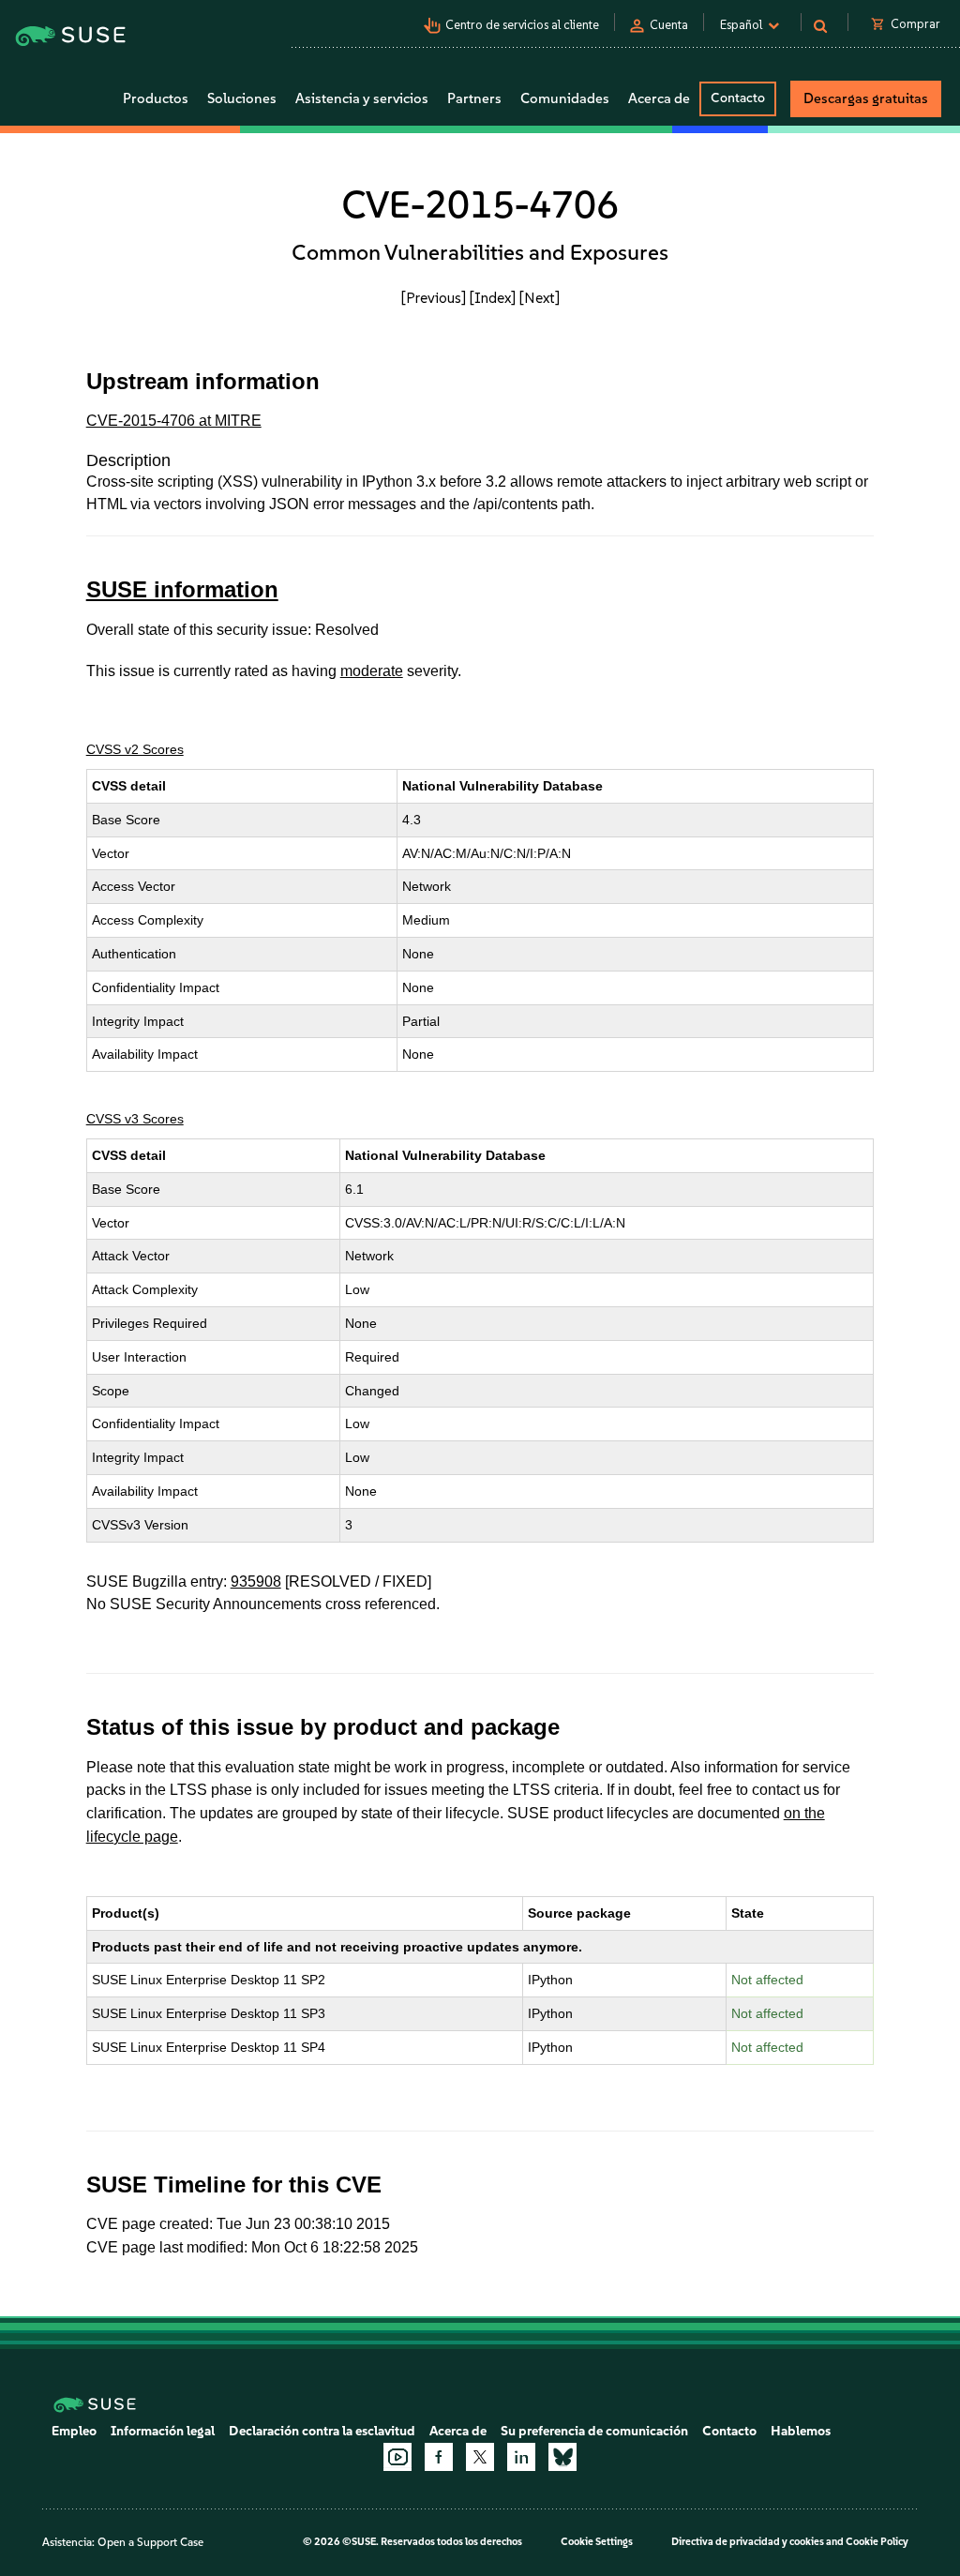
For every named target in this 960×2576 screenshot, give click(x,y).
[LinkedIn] (521, 2457)
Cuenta (669, 25)
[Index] (493, 298)
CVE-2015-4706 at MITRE (174, 421)
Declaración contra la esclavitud (322, 2431)
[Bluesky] (562, 2457)
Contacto (738, 98)
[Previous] (434, 298)
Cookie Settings (597, 2542)
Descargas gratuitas (866, 98)
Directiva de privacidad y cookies (748, 2542)
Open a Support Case (150, 2542)
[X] (480, 2457)
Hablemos (801, 2431)
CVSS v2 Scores (135, 749)
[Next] (540, 298)
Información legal (163, 2431)
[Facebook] (439, 2457)
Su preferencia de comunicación (594, 2431)
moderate (372, 671)
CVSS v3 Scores (135, 1119)
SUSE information (182, 589)
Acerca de (458, 2431)
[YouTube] (397, 2457)
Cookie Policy (877, 2542)
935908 (256, 1582)
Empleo (74, 2431)
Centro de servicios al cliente (522, 25)
